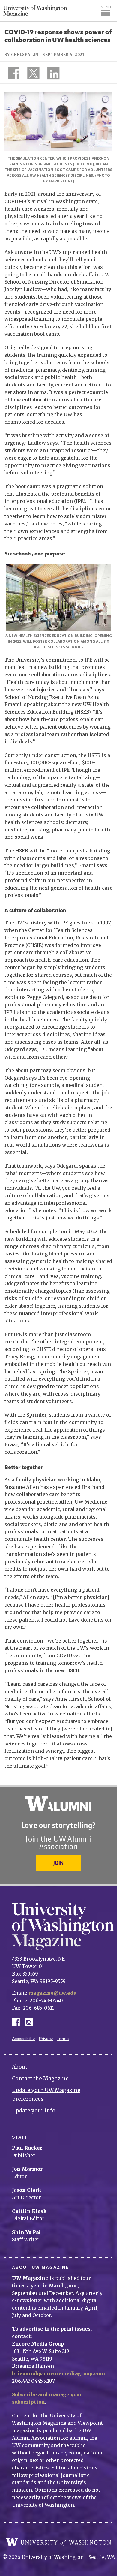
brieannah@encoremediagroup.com (58, 2373)
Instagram (31, 2022)
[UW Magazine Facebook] (12, 74)
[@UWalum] (33, 74)
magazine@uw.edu (52, 1993)
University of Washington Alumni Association (58, 1803)
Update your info (34, 2111)
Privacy (46, 2039)
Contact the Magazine (40, 2079)
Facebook (18, 2022)
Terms (63, 2039)
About (20, 2067)
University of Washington (58, 2542)
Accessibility (23, 2039)
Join (58, 1863)
